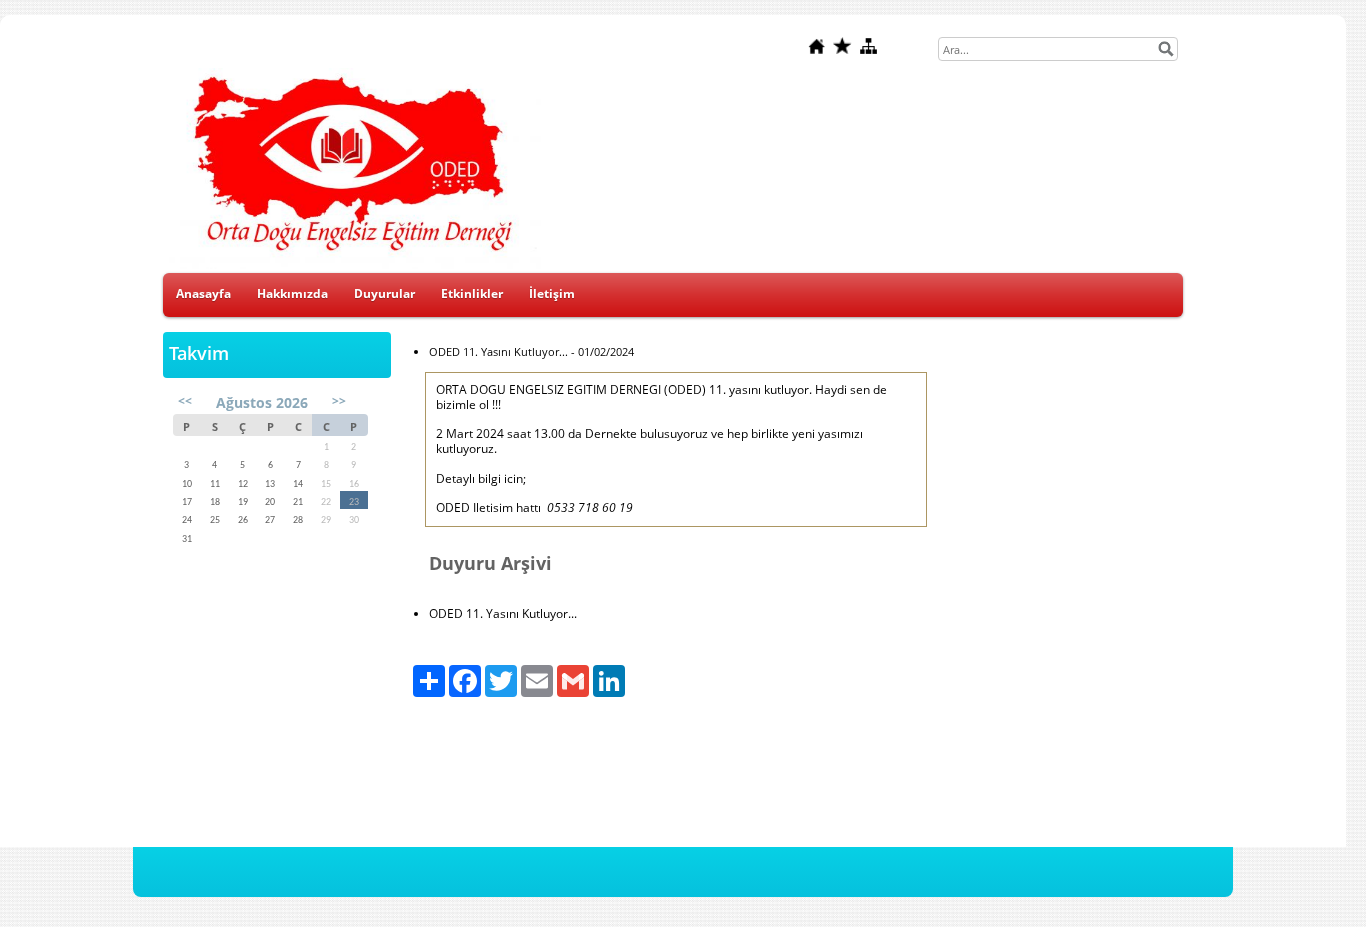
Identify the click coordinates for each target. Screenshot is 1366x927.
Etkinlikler (472, 293)
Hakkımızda (292, 293)
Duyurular (384, 293)
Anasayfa (203, 293)
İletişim (552, 293)
